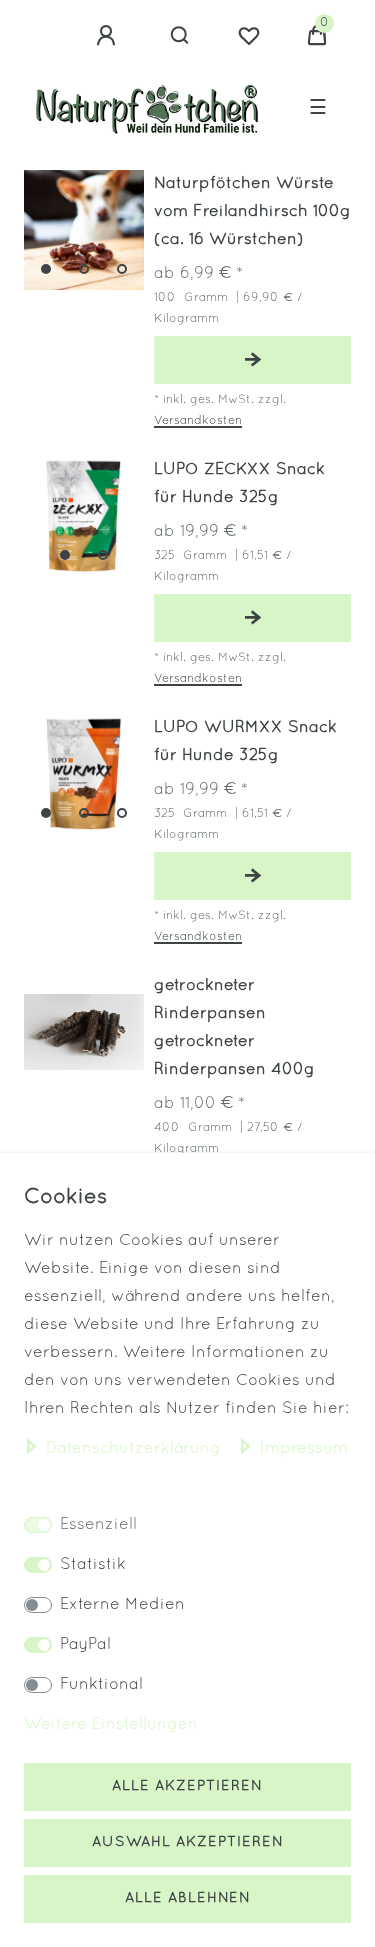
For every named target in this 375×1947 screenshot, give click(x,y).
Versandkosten (198, 421)
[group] (84, 230)
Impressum (304, 1449)
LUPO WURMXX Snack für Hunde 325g (245, 742)
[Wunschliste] (249, 36)
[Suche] (180, 36)
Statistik (93, 1565)
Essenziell (98, 1525)
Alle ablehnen (188, 1898)
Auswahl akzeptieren (188, 1842)
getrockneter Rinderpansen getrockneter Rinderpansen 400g (234, 1028)
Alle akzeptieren (187, 1786)
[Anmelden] (109, 36)
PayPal (85, 1645)
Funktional (101, 1685)
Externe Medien (122, 1605)
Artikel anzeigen (252, 360)
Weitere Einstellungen (111, 1725)
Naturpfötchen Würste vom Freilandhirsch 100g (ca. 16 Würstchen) (252, 212)
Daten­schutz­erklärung (136, 1449)
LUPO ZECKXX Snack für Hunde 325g (239, 484)
